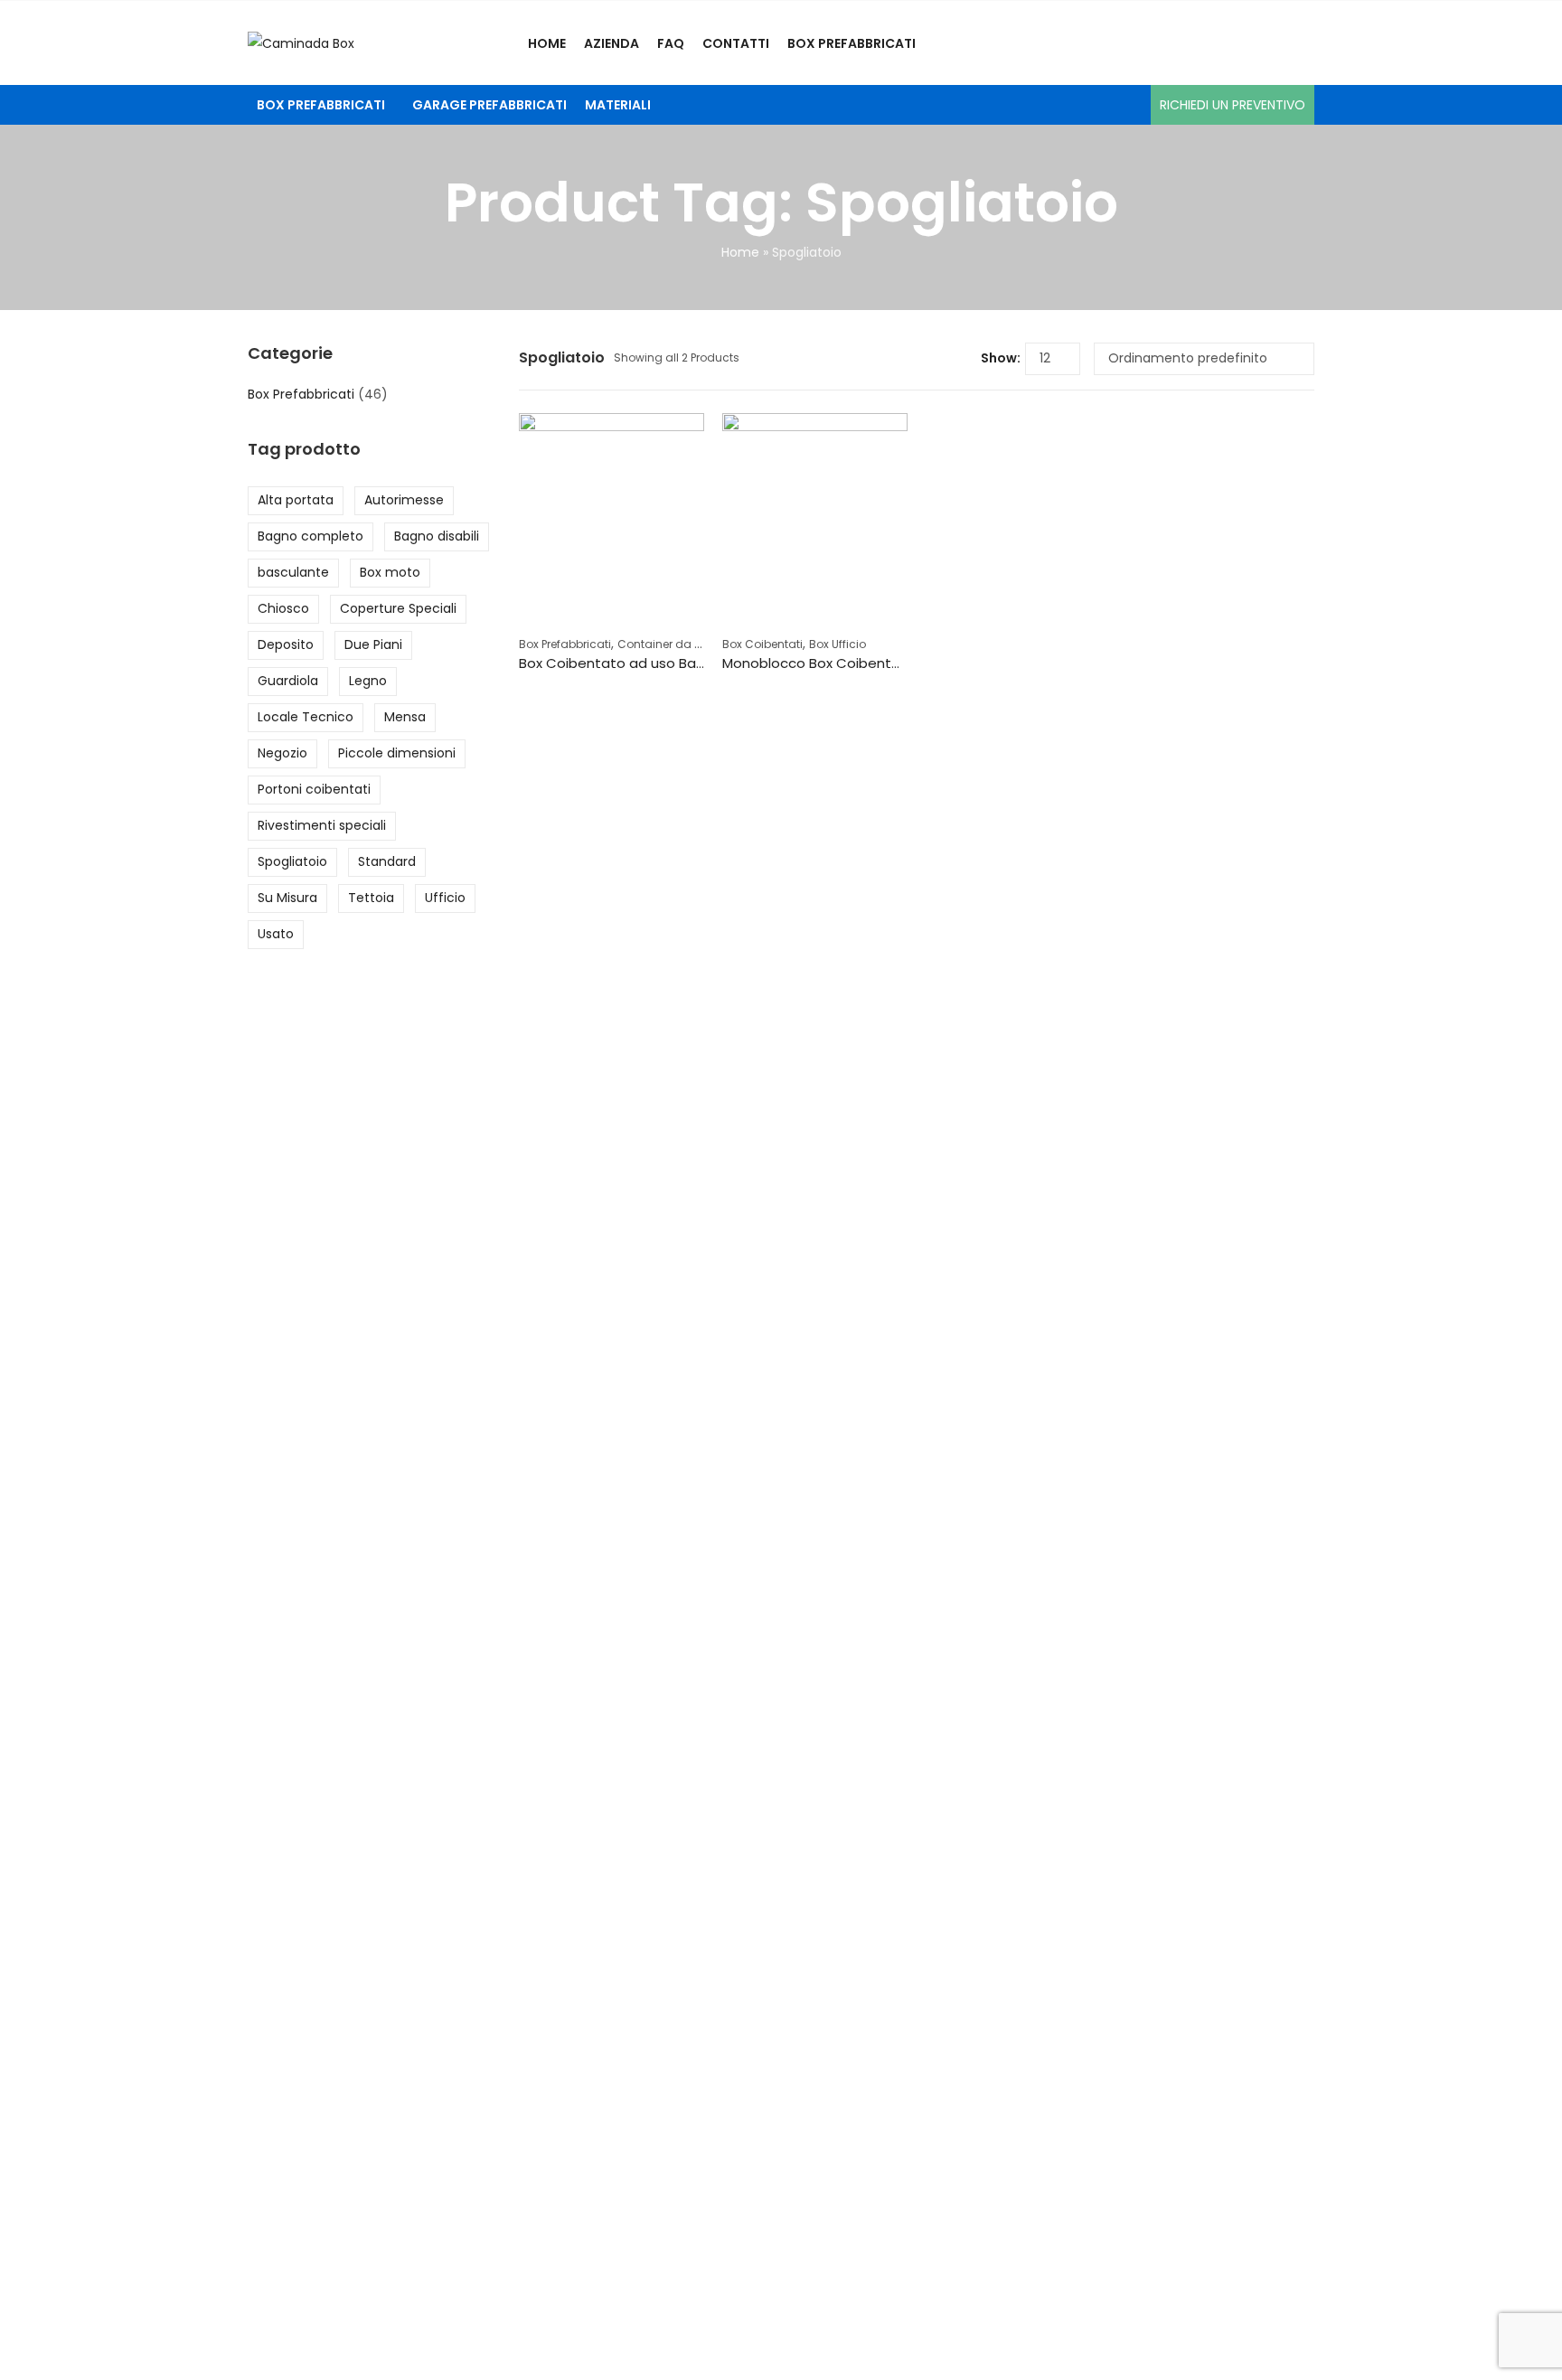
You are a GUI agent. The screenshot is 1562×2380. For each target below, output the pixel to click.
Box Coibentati (762, 644)
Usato (276, 934)
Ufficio (445, 898)
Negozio (282, 753)
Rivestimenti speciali (322, 825)
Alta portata (296, 500)
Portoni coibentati (314, 789)
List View (960, 359)
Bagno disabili (437, 536)
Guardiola (288, 681)
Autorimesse (404, 500)
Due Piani (373, 644)
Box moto (390, 572)
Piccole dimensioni (397, 753)
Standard (387, 861)
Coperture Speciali (398, 608)
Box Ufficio (837, 644)
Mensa (405, 717)
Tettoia (371, 898)
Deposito (286, 644)
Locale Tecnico (306, 717)
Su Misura (287, 898)
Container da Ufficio (673, 644)
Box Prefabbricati (565, 644)
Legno (368, 681)
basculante (293, 572)
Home (740, 252)
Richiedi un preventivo (1233, 105)
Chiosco (283, 608)
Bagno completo (311, 536)
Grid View (933, 359)
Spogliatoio (292, 861)
